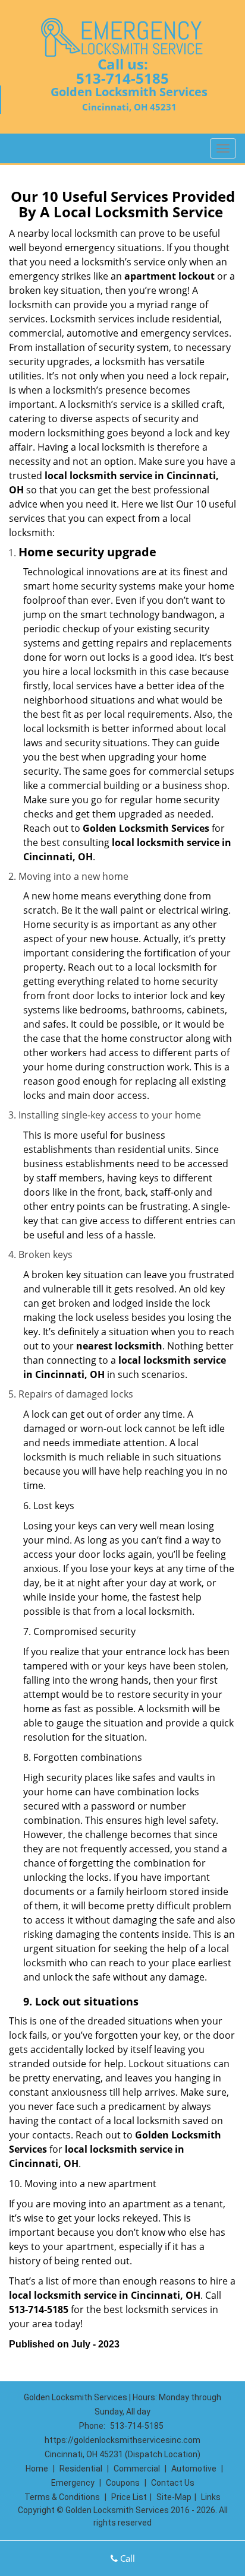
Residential (81, 2469)
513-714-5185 (122, 78)
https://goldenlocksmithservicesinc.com (122, 2440)
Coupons (123, 2483)
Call (126, 2558)
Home (37, 2469)
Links (211, 2497)
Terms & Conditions (62, 2497)
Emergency (73, 2483)
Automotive (194, 2469)
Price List (129, 2497)
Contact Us (173, 2483)
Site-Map (174, 2497)
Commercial (137, 2469)
